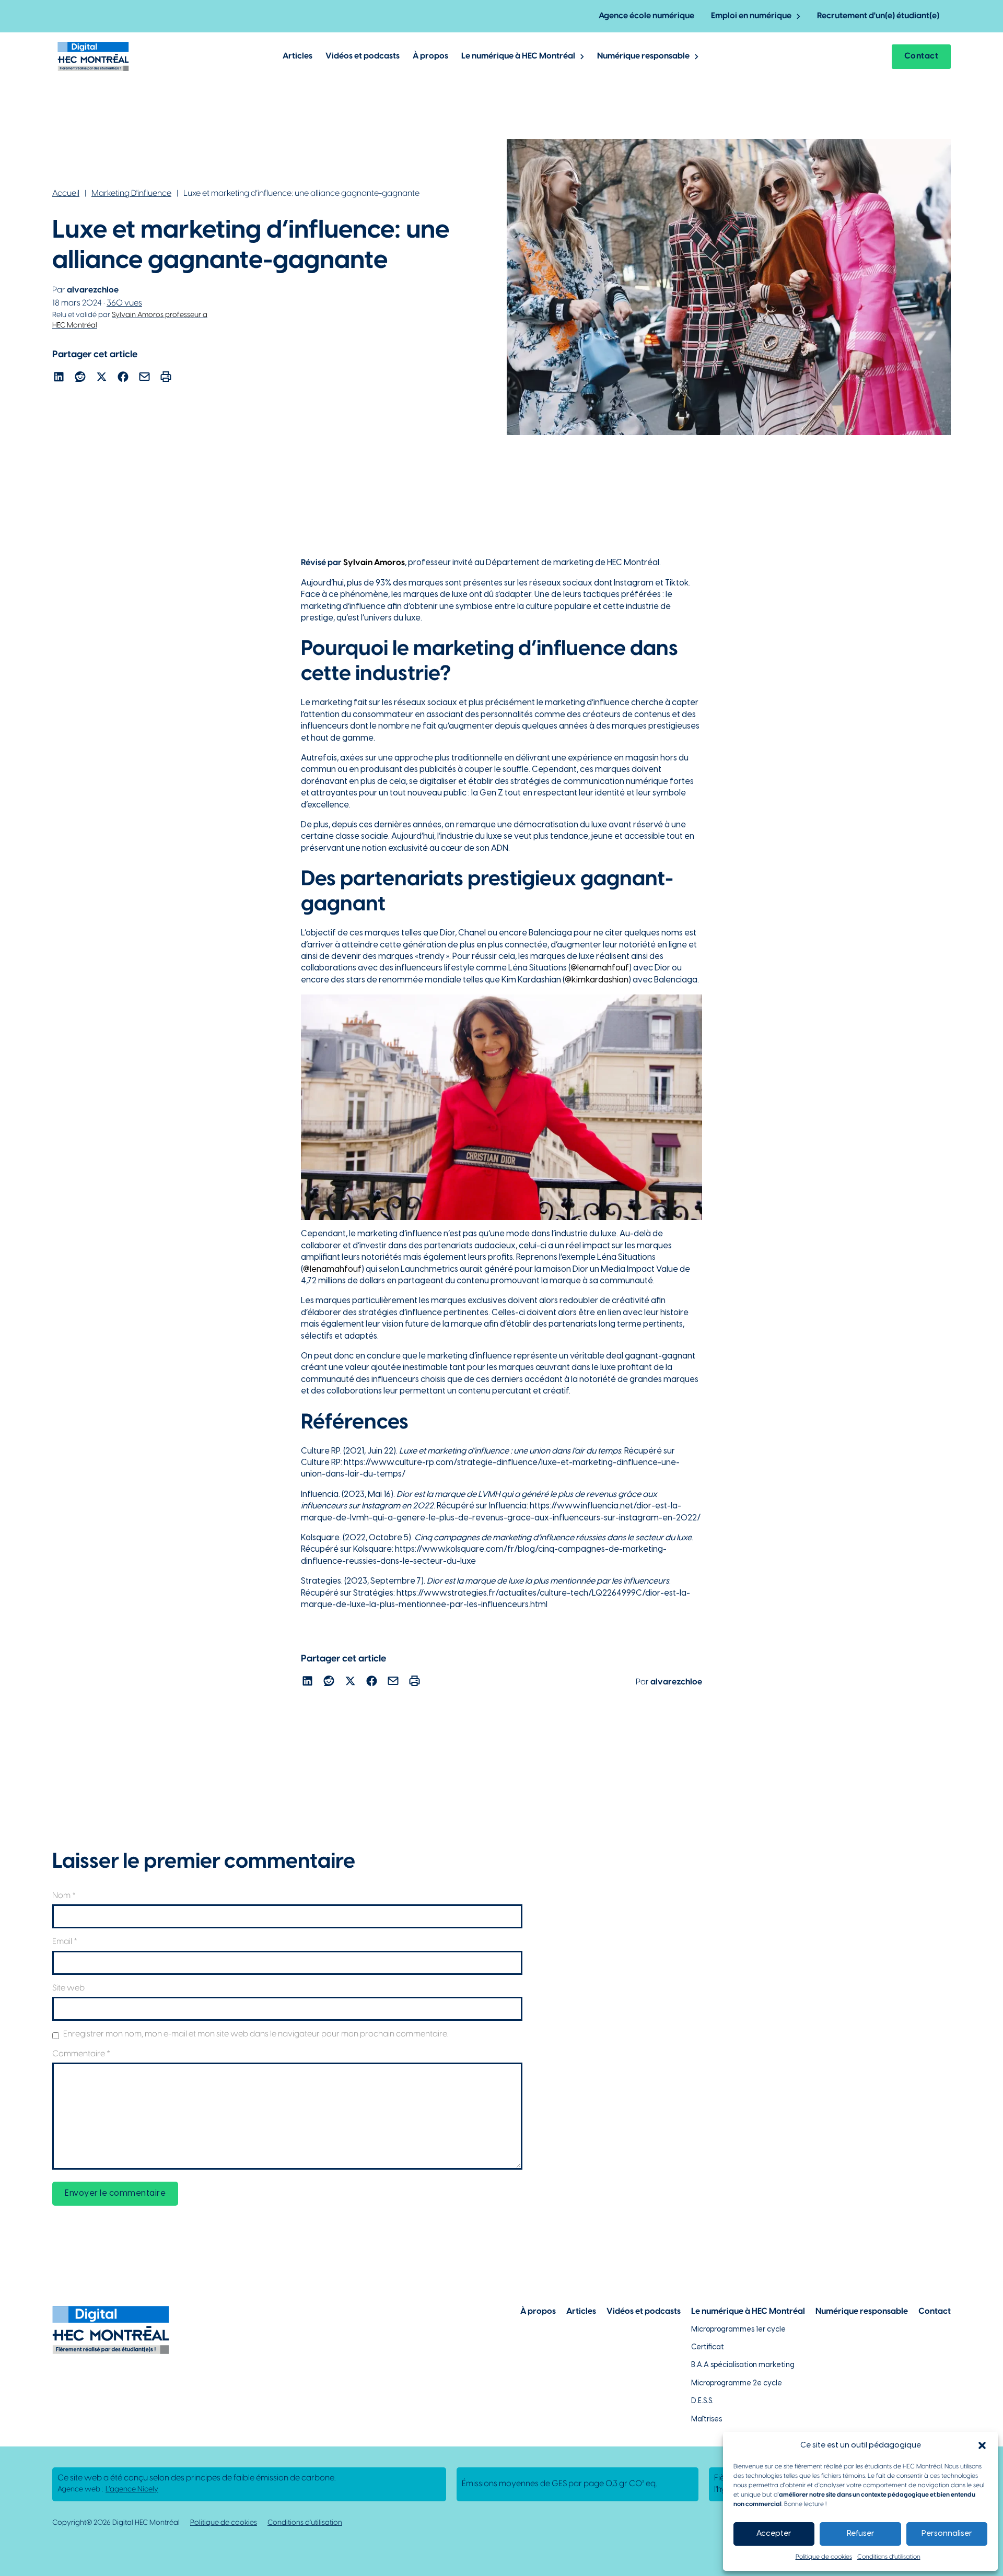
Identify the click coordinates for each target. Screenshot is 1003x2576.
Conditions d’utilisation (889, 2557)
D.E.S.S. (702, 2401)
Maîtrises (707, 2420)
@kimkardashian (597, 980)
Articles (298, 56)
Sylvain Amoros (374, 563)
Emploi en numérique (751, 16)
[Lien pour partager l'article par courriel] (144, 378)
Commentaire (81, 2054)
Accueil (66, 194)
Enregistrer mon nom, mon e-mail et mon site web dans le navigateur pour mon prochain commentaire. (256, 2034)
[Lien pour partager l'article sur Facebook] (123, 378)
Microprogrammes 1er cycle (738, 2330)
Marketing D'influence (131, 194)
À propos (430, 56)
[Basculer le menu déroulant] (798, 16)
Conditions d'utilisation (305, 2523)
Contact (922, 56)
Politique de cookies (824, 2557)
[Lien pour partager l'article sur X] (102, 378)
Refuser (861, 2534)
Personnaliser (947, 2534)
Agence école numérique (646, 16)
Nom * (64, 1896)
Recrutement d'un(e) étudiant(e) (878, 16)
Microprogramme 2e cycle (737, 2384)
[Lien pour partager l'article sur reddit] (80, 378)
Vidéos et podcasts (363, 56)
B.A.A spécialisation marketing (743, 2365)
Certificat (708, 2347)
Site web (68, 1988)
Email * (65, 1942)
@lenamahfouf (600, 968)
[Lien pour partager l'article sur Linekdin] (59, 378)
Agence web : (108, 2490)
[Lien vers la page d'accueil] (93, 56)
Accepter (774, 2534)
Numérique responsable (643, 56)
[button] (982, 2445)
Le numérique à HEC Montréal (518, 56)
